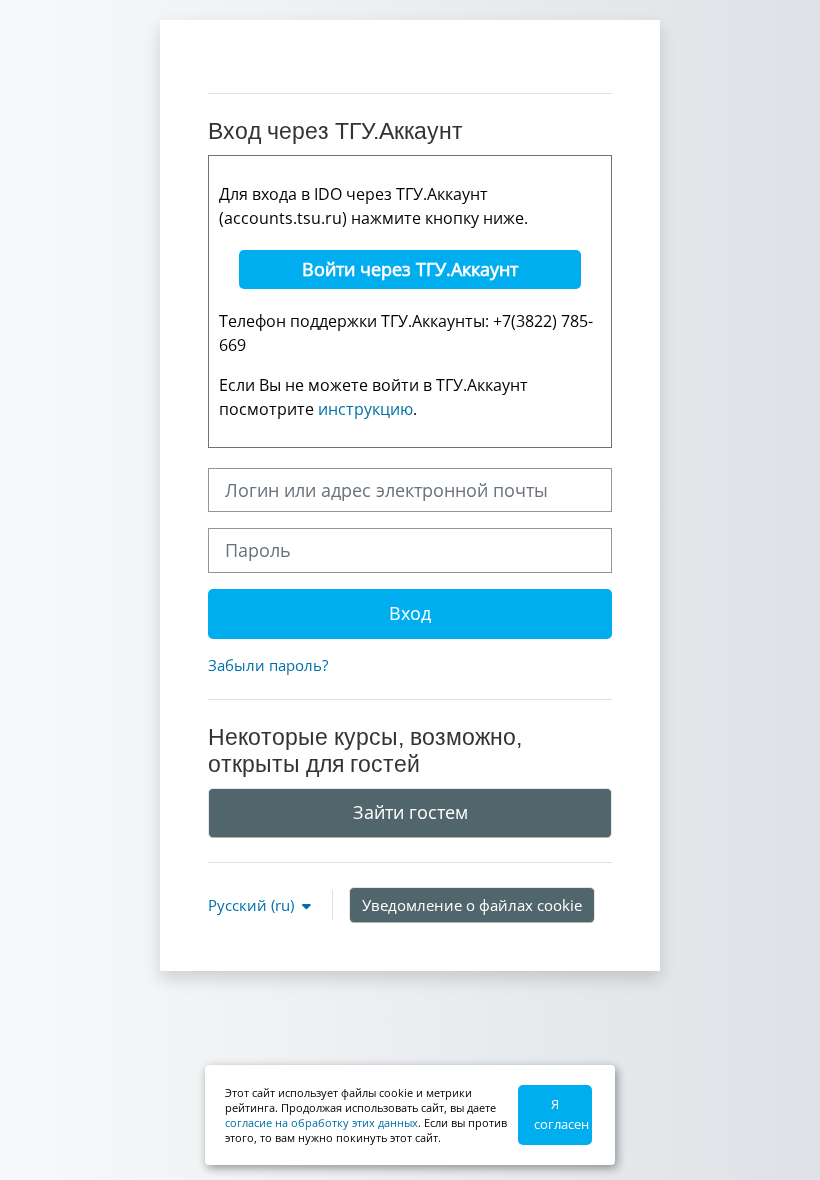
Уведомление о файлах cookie (472, 905)
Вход (410, 613)
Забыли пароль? (268, 665)
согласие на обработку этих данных (321, 1122)
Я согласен (561, 1114)
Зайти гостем (410, 812)
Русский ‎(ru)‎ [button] (253, 905)
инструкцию (365, 409)
